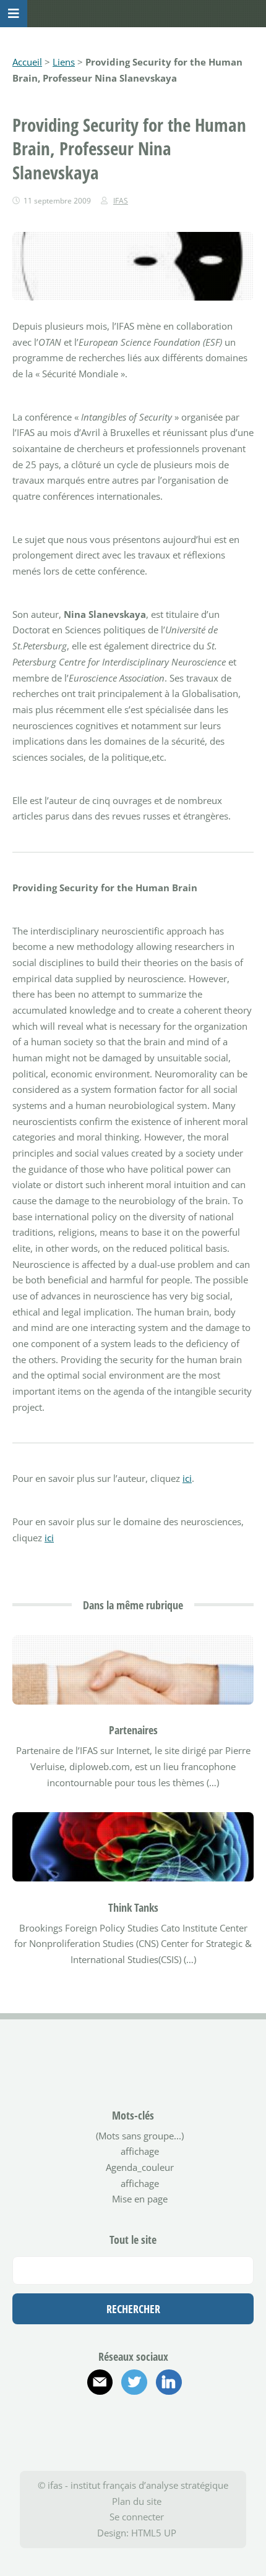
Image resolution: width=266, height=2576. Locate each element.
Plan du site (137, 2501)
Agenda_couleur (140, 2167)
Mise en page (140, 2199)
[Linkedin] (169, 2382)
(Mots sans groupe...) (140, 2136)
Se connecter (137, 2517)
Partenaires (133, 1730)
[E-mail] (100, 2382)
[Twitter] (134, 2382)
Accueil (27, 62)
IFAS (121, 201)
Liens (64, 62)
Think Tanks (133, 1907)
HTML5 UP (154, 2533)
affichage (140, 2151)
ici (187, 1478)
